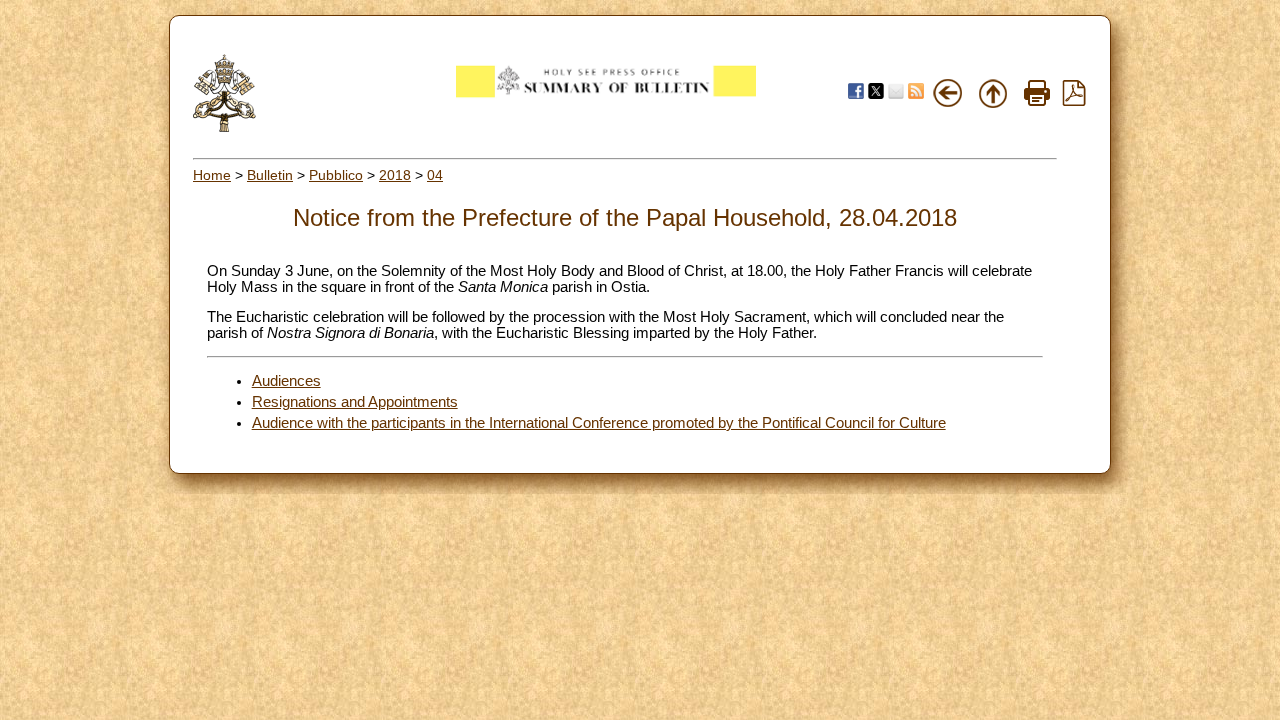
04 (435, 175)
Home (212, 175)
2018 (395, 175)
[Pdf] (1074, 101)
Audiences (286, 381)
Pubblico (336, 175)
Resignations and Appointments (355, 402)
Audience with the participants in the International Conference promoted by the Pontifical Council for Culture (599, 423)
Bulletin (270, 175)
